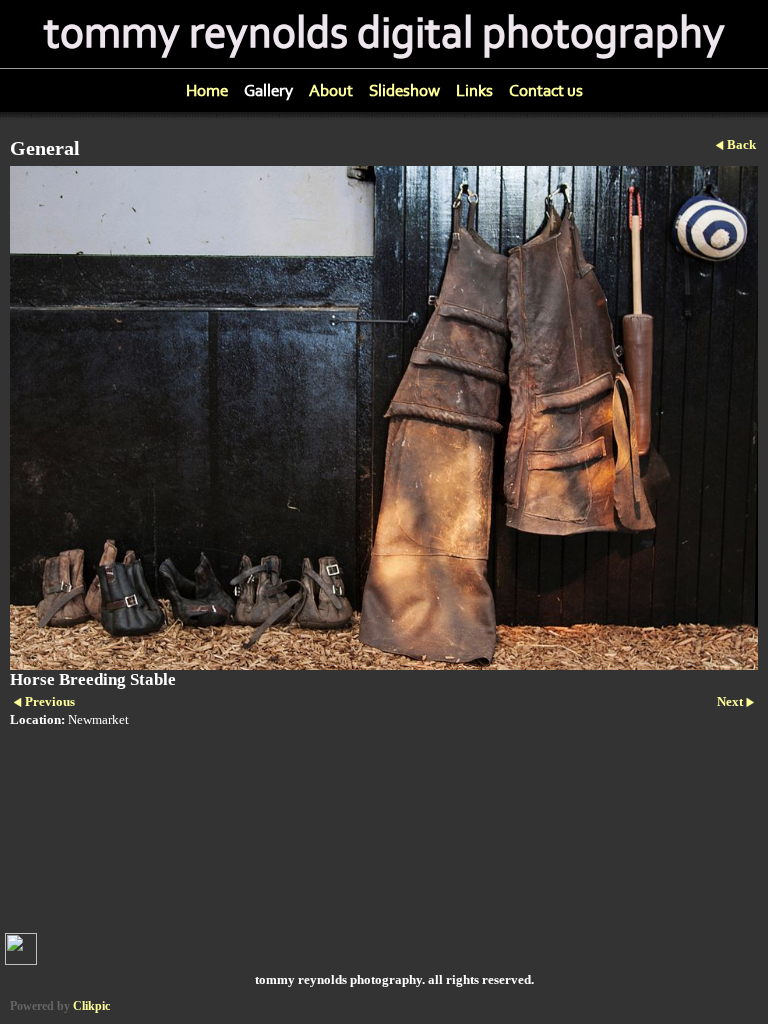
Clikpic (91, 1006)
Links (474, 90)
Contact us (546, 90)
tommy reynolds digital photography (384, 34)
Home (207, 90)
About (331, 90)
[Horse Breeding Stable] (384, 418)
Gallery (268, 90)
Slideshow (404, 90)
